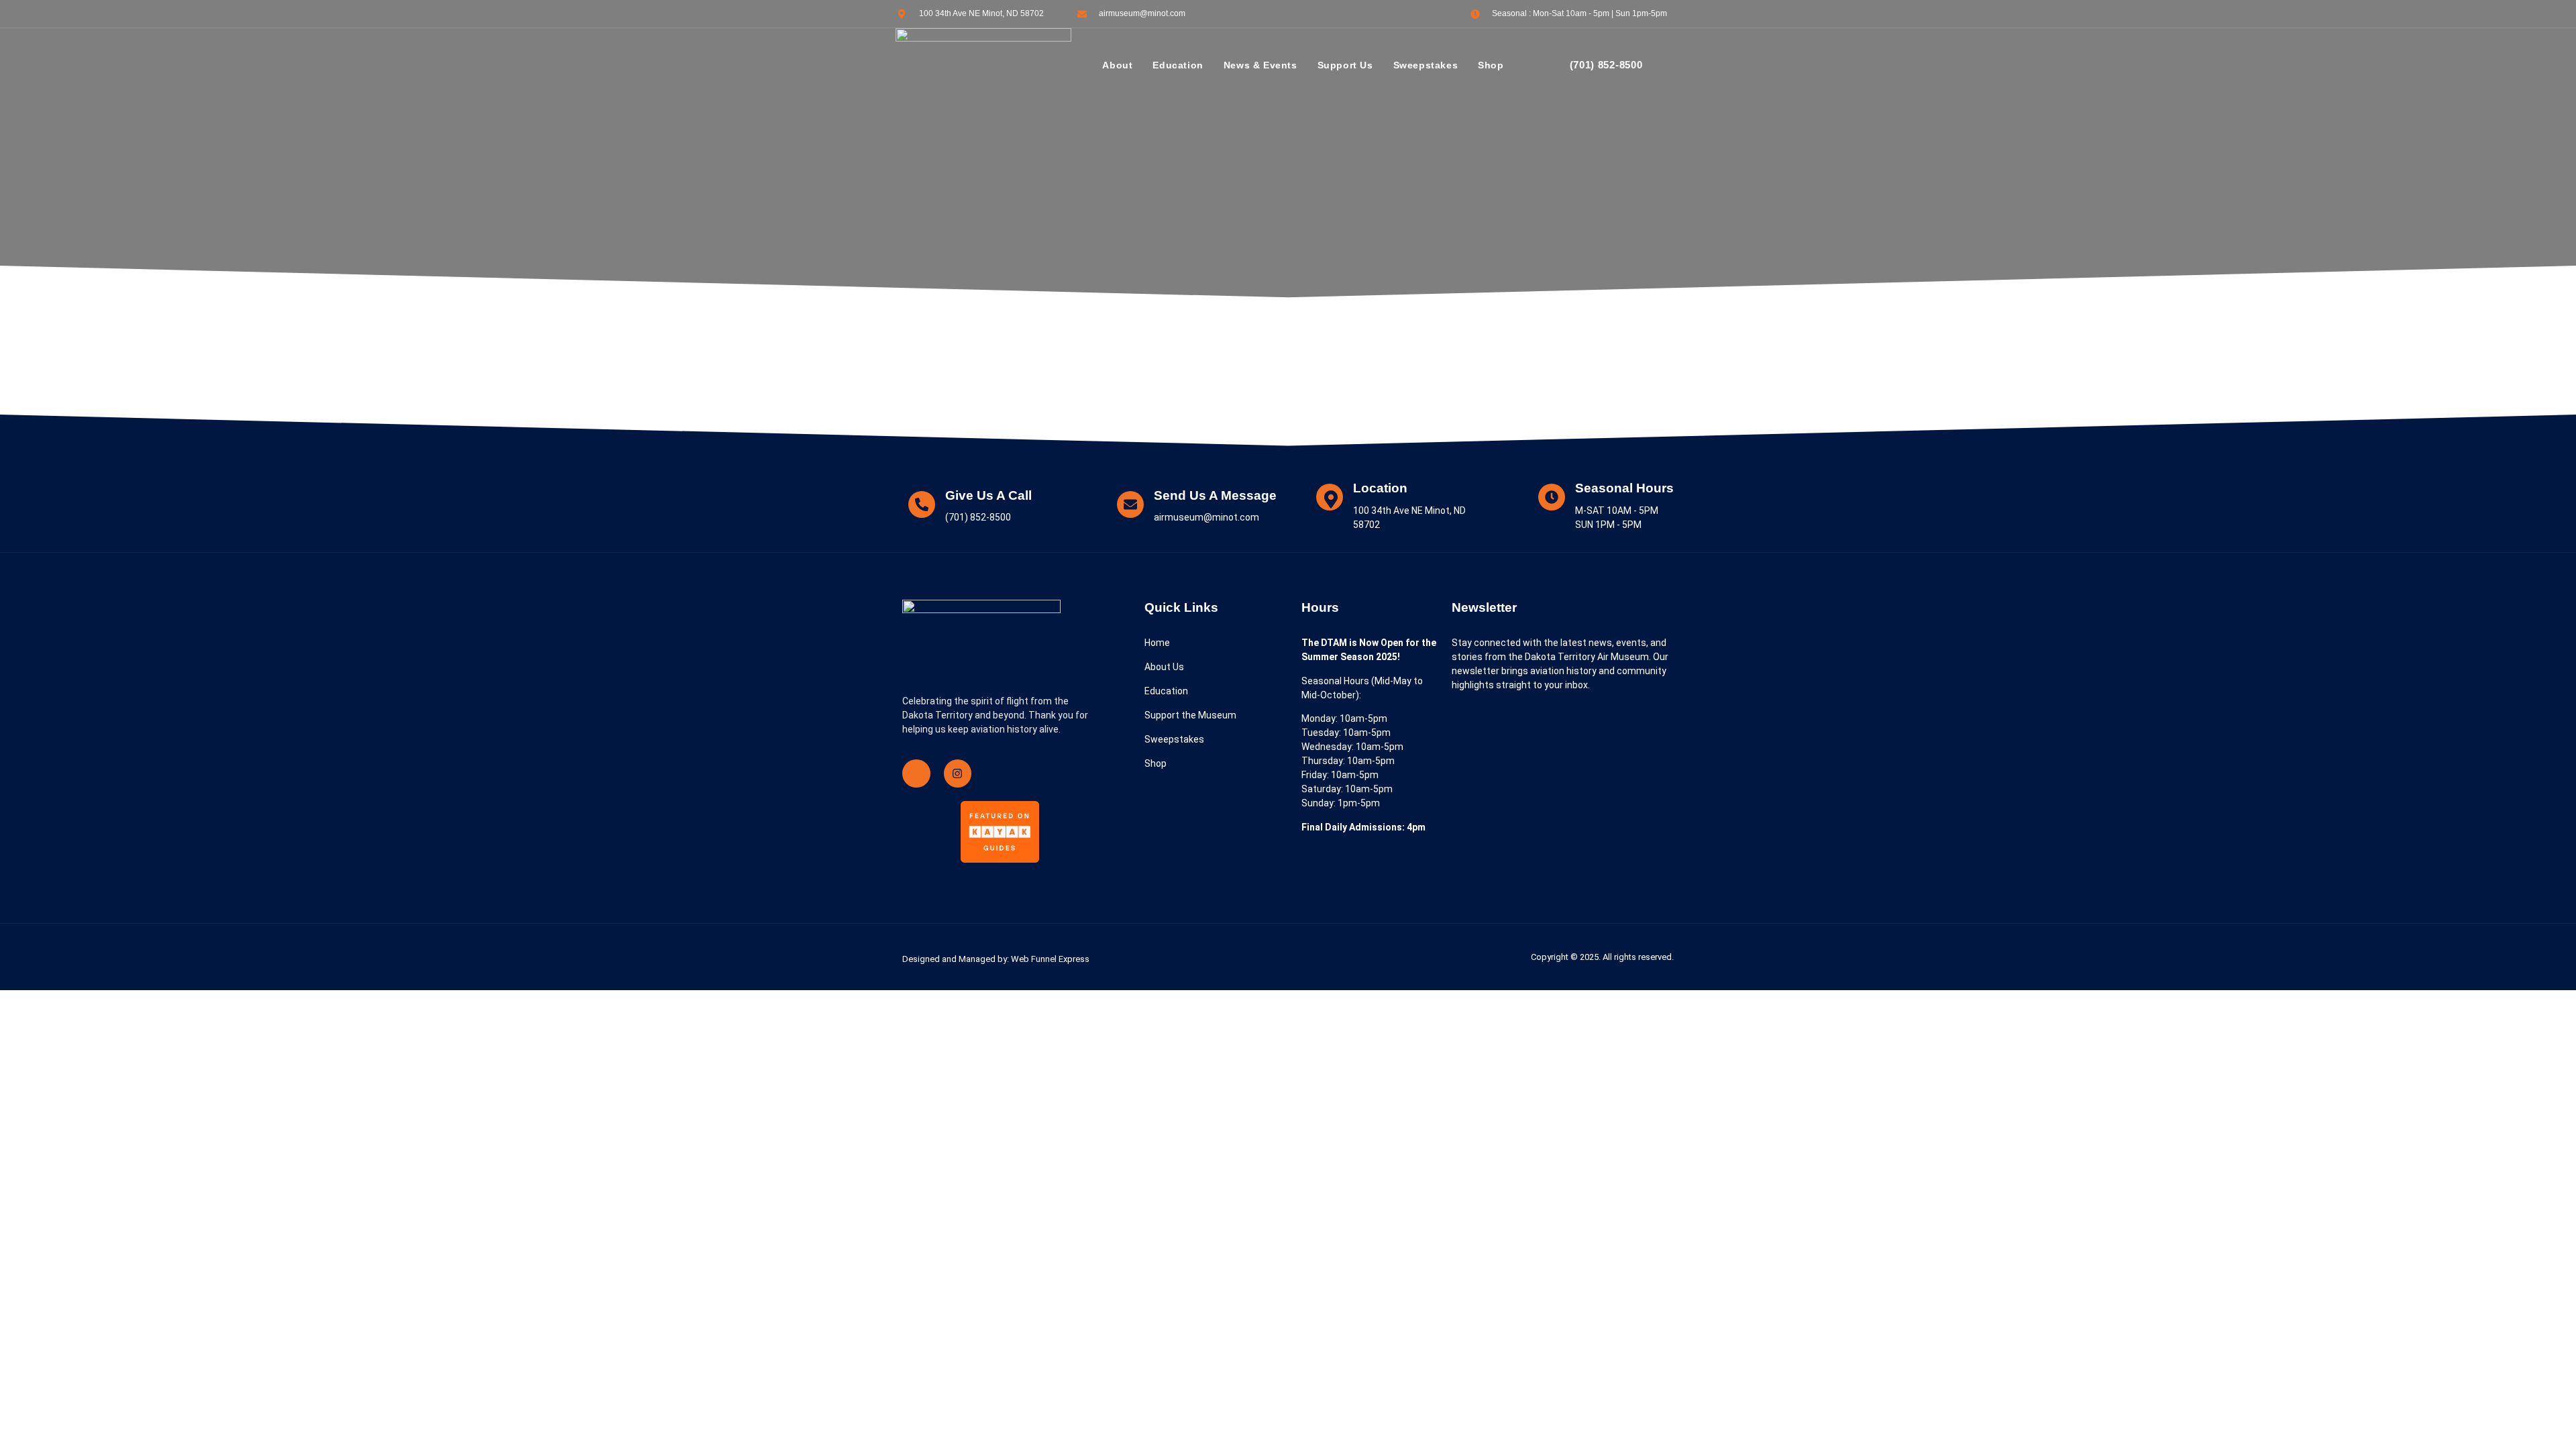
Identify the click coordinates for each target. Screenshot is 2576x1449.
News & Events (1260, 65)
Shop (1491, 65)
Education (1178, 65)
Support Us (1345, 65)
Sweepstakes (1426, 65)
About (1117, 65)
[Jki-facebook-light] (916, 773)
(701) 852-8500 (1606, 65)
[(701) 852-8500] (1550, 66)
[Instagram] (958, 773)
